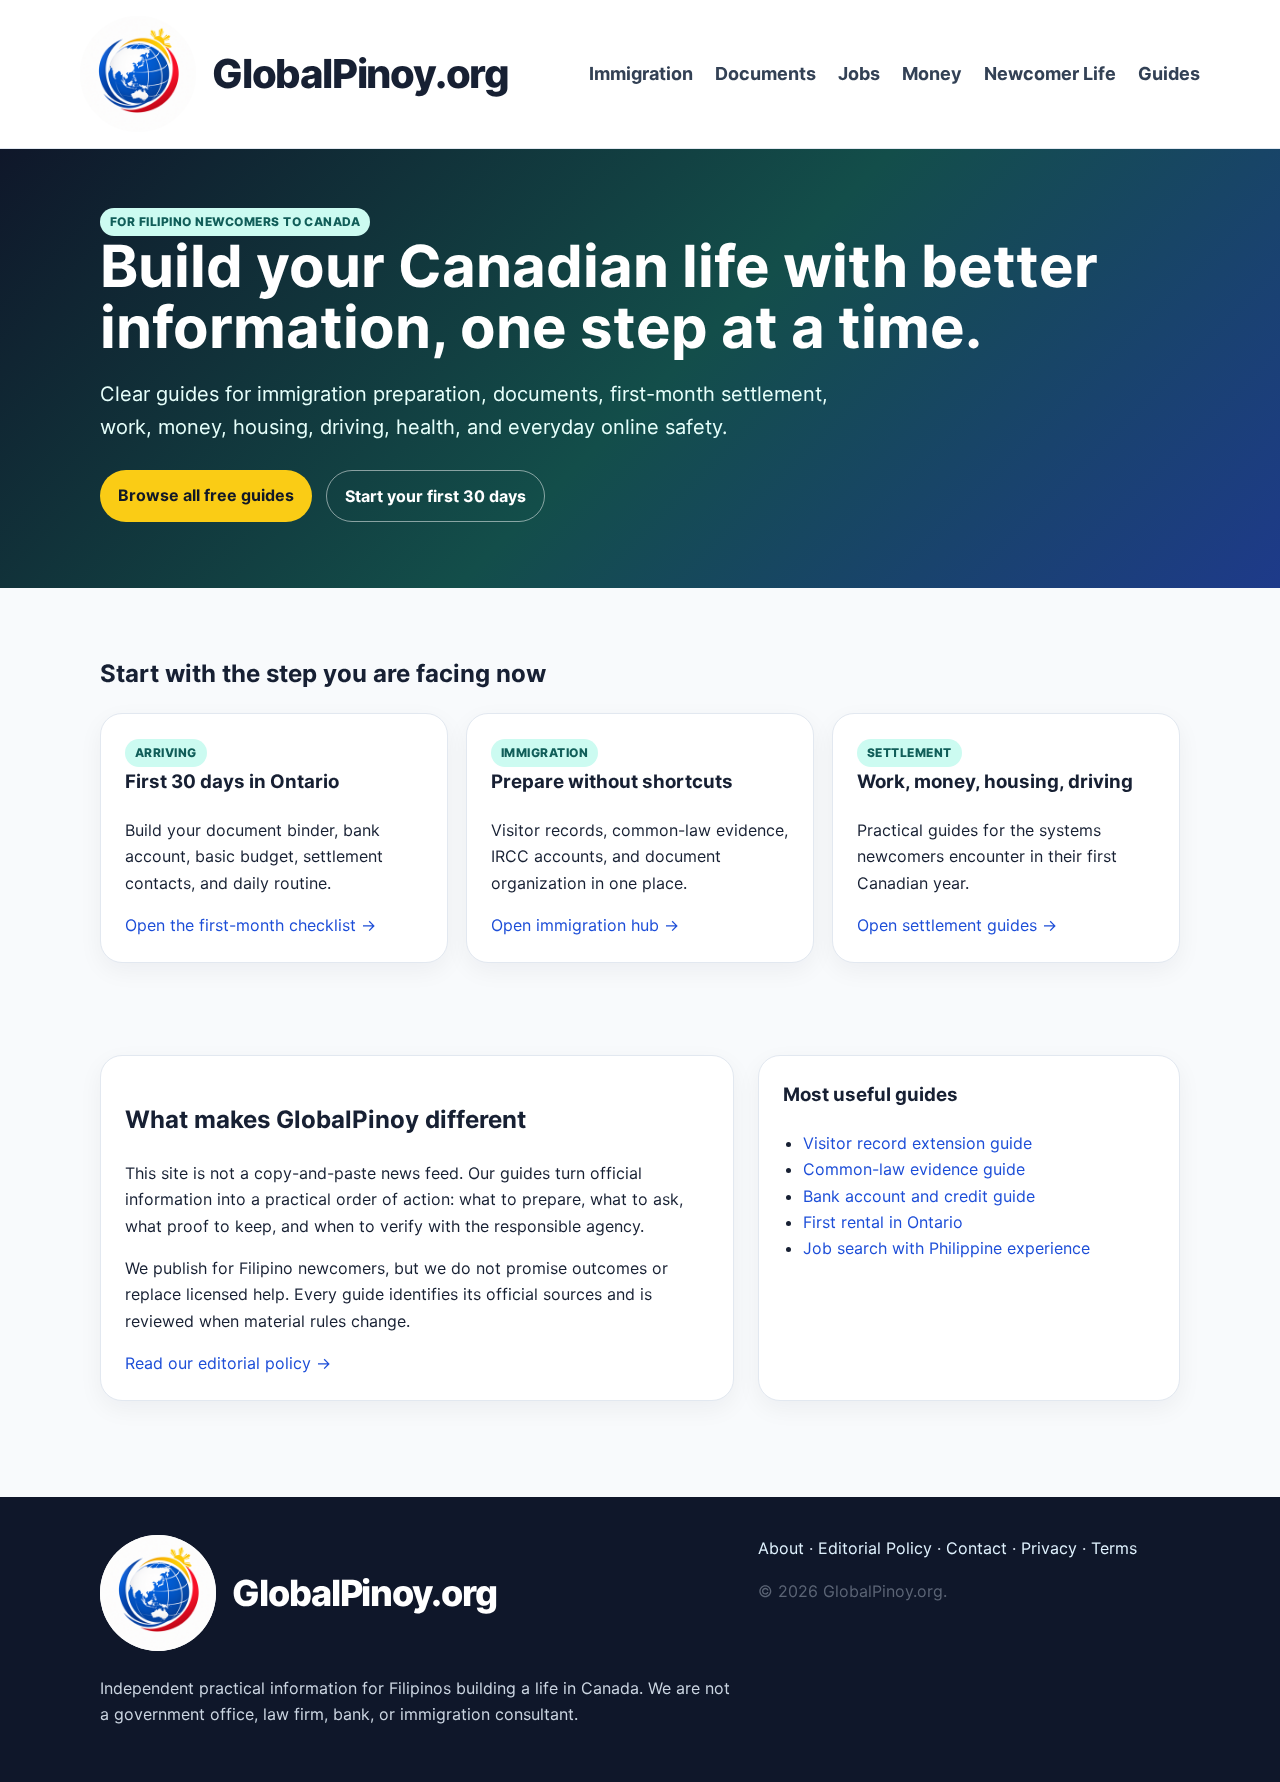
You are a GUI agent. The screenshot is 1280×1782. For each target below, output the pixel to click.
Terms (1114, 1548)
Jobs (859, 73)
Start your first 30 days (435, 496)
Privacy (1049, 1548)
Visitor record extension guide (917, 1143)
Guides (1169, 73)
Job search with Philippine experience (946, 1248)
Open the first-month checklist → (250, 925)
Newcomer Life (1050, 73)
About (781, 1548)
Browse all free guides (206, 495)
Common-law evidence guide (914, 1169)
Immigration (641, 73)
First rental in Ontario (883, 1222)
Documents (765, 73)
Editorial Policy (875, 1548)
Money (932, 73)
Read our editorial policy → (228, 1363)
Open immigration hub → (585, 925)
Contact (976, 1548)
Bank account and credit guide (919, 1196)
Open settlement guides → (957, 925)
